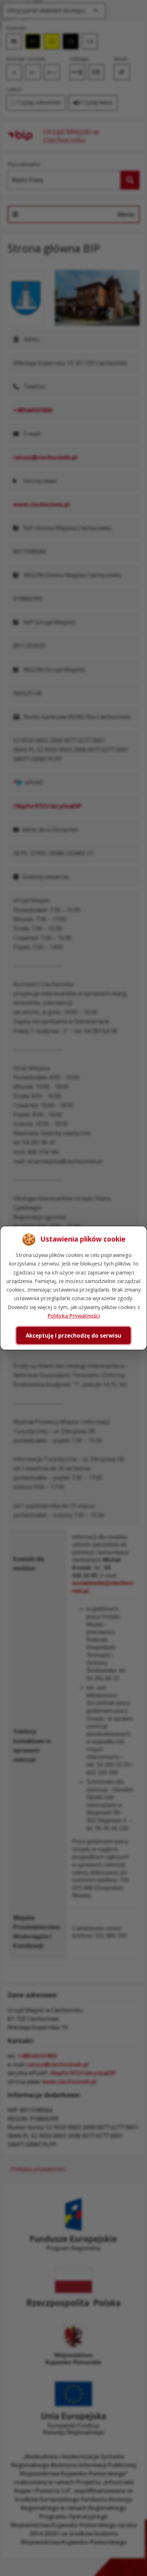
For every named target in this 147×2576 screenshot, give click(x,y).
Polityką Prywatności (74, 1315)
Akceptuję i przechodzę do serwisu (73, 1335)
